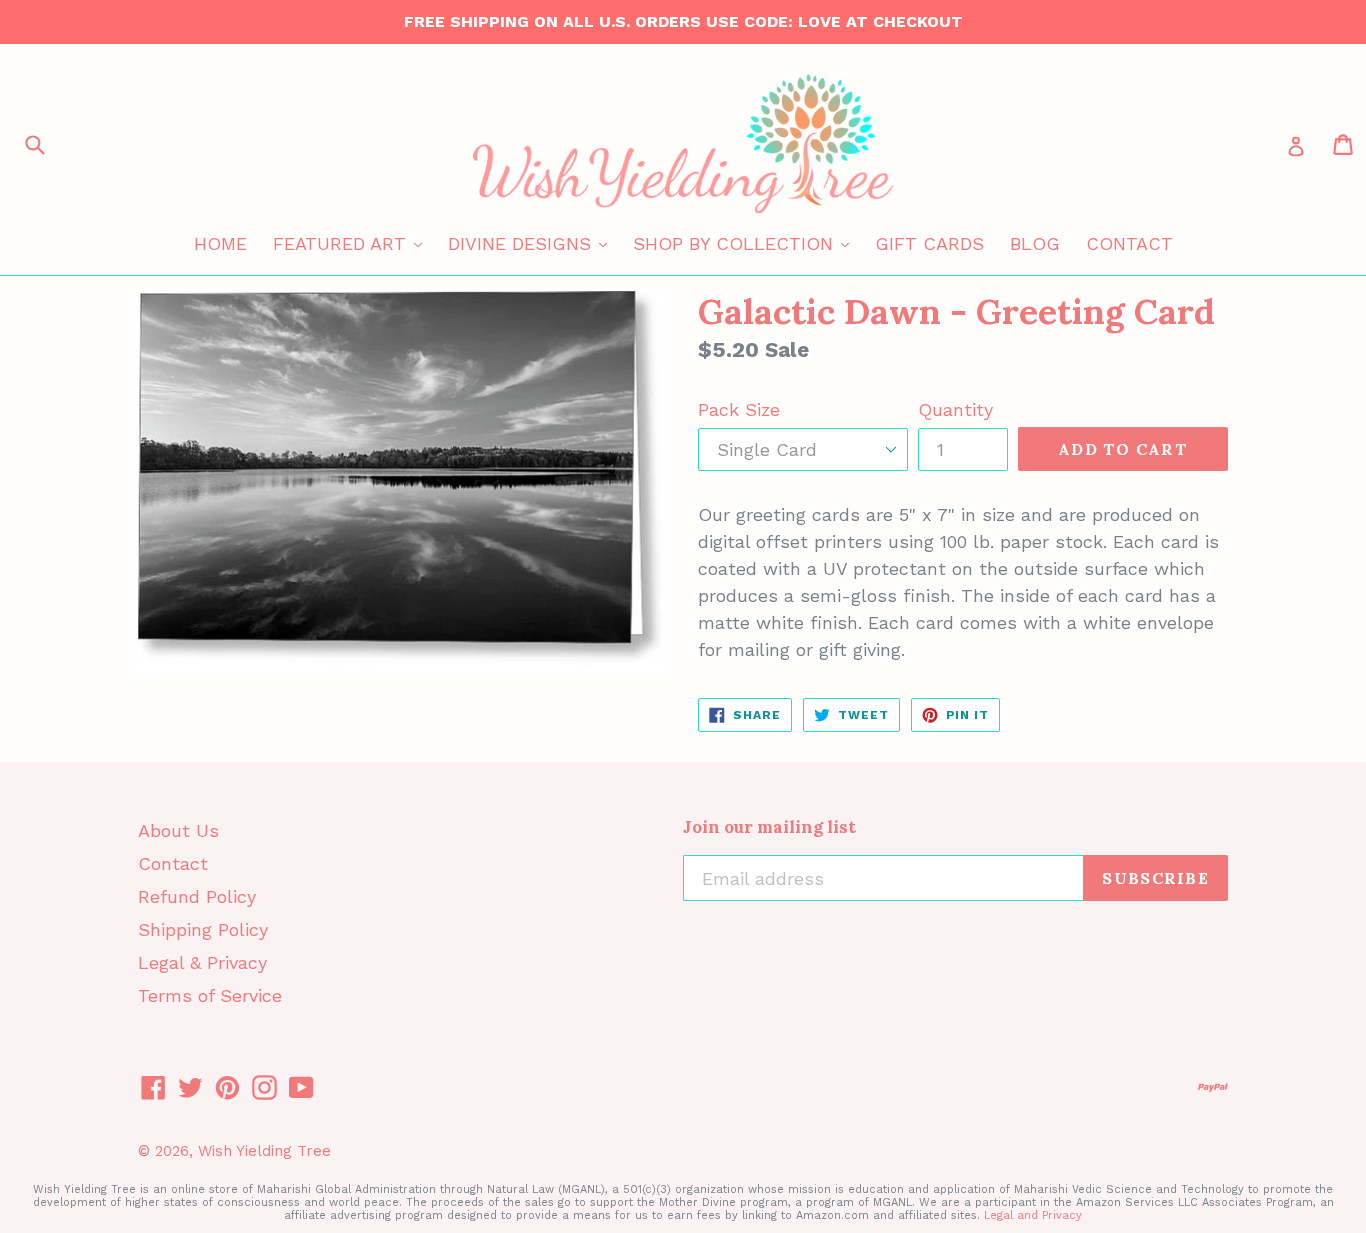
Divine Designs (532, 243)
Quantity (955, 409)
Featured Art (352, 243)
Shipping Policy (203, 929)
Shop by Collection (746, 243)
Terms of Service (210, 995)
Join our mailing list (769, 827)
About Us (178, 830)
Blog (1035, 243)
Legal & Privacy (202, 962)
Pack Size (739, 409)
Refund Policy (197, 896)
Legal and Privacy (1033, 1215)
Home (220, 243)
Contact (1129, 243)
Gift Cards (929, 243)
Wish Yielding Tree (264, 1151)
